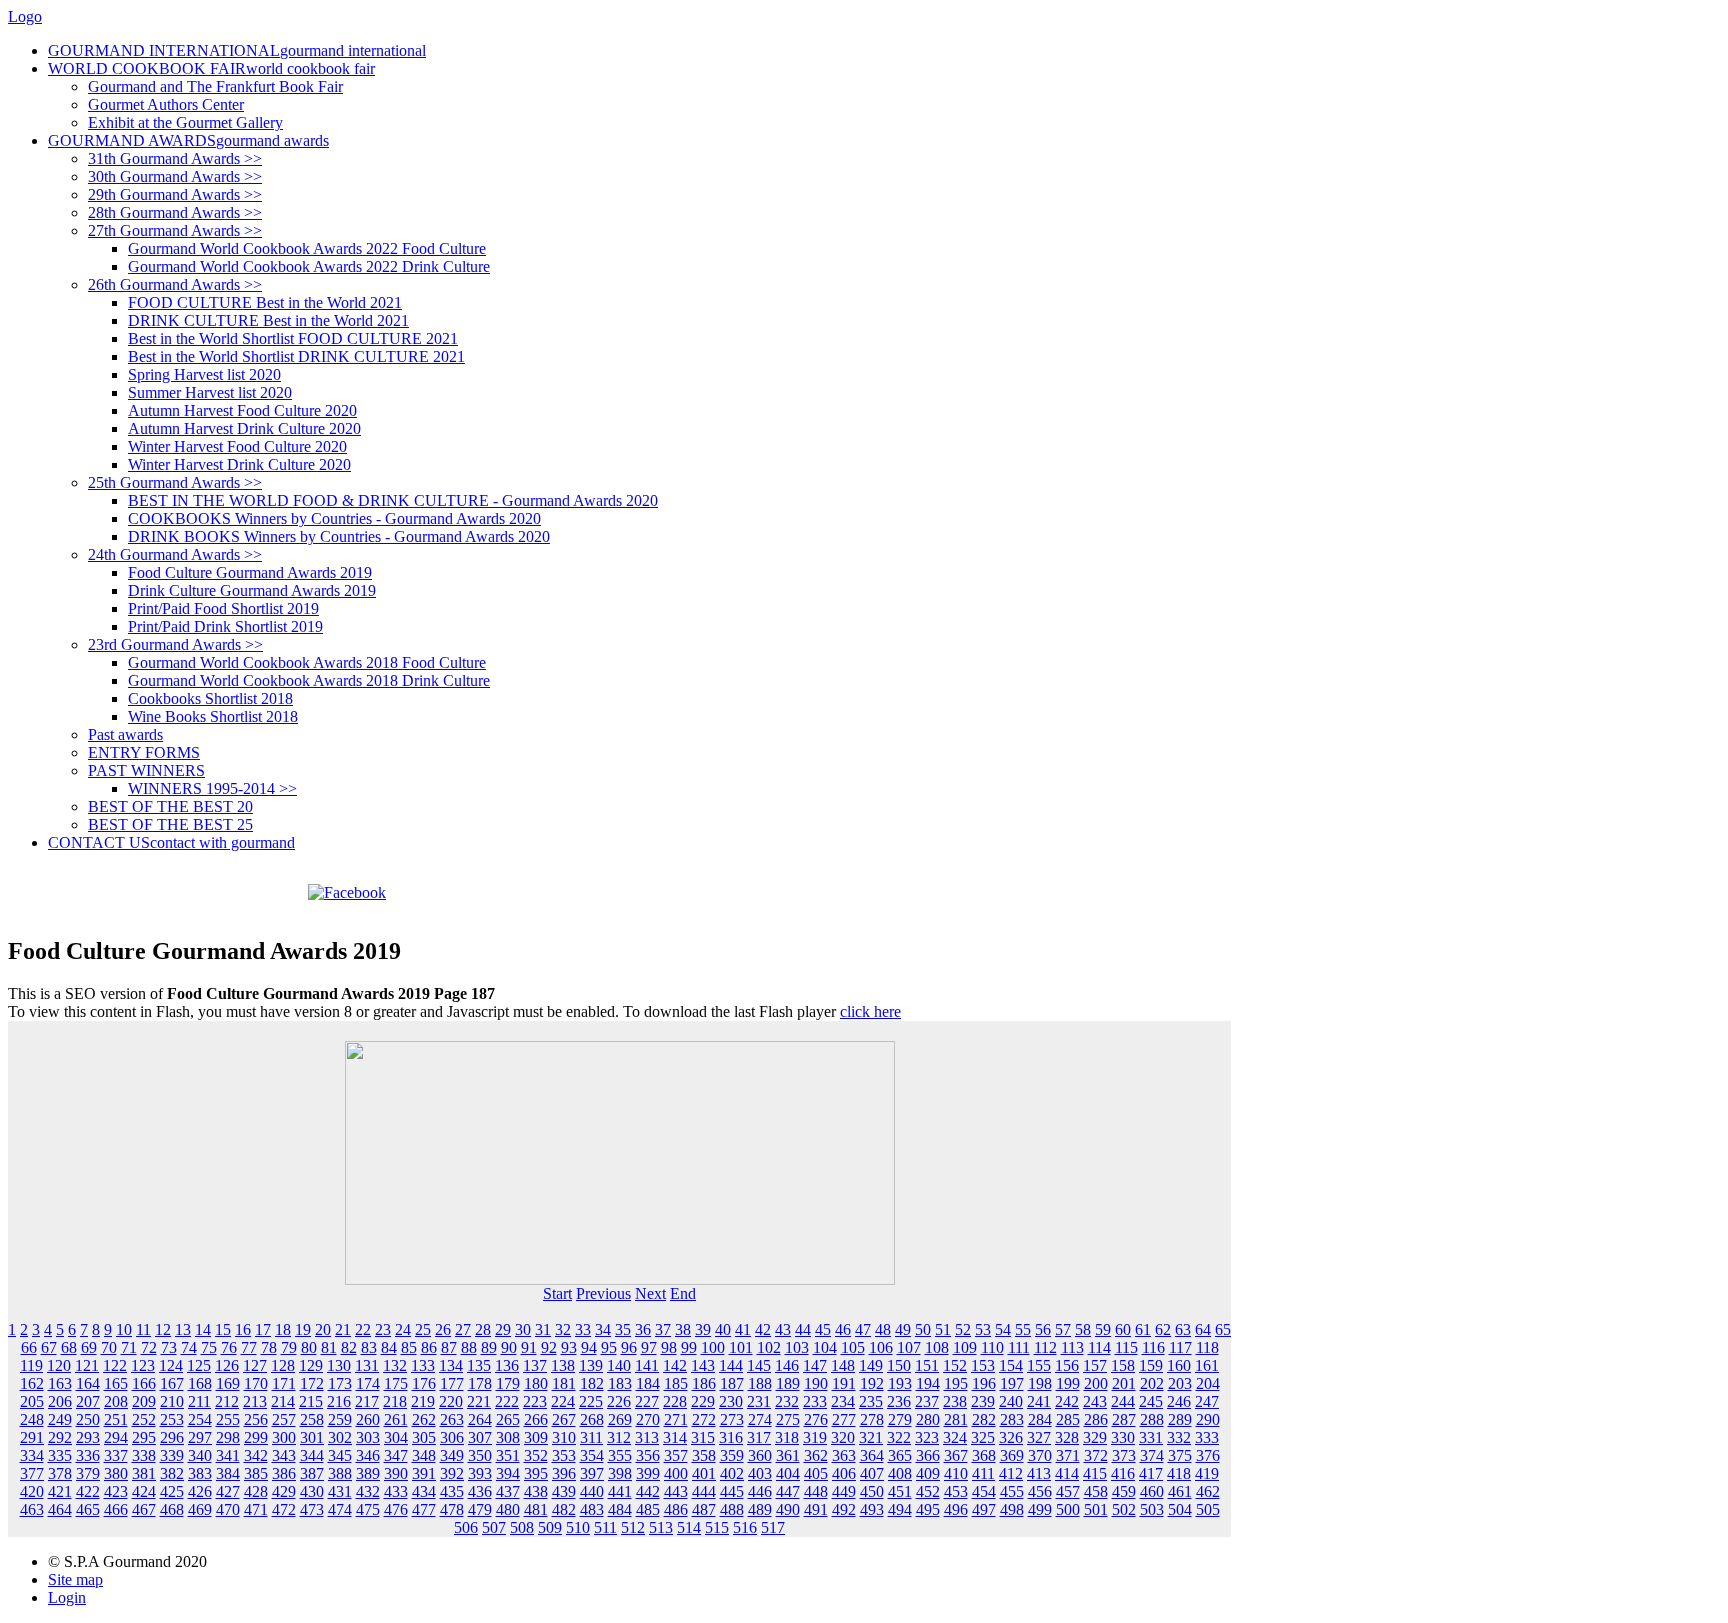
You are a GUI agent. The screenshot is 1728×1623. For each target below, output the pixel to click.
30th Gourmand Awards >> (175, 176)
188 (760, 1383)
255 (228, 1419)
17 (263, 1329)
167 (172, 1383)
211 (199, 1401)
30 (523, 1329)
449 (844, 1491)
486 (676, 1509)
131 (367, 1365)
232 (787, 1401)
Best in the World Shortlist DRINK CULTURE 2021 (296, 356)
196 (984, 1383)
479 (480, 1509)
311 (591, 1437)
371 (1068, 1455)
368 (984, 1455)
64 (1203, 1329)
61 (1143, 1329)
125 (199, 1365)
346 (368, 1455)
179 (508, 1383)
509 (550, 1527)
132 (395, 1365)
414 (1067, 1473)
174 (368, 1383)
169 (228, 1383)
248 (32, 1419)
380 (116, 1473)
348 (424, 1455)
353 (564, 1455)
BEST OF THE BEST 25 (170, 824)
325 (983, 1437)
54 (1003, 1329)
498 (1012, 1509)
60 (1123, 1329)
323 (927, 1437)
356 (648, 1455)
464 (60, 1509)
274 (760, 1419)
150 (899, 1365)
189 (788, 1383)
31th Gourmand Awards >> (175, 158)
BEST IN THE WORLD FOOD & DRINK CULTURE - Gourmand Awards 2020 (393, 500)
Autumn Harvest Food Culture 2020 (242, 410)
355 (620, 1455)
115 (1126, 1347)
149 (871, 1365)
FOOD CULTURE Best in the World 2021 (265, 302)
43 (783, 1329)
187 (732, 1383)
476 (396, 1509)
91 (529, 1347)
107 (909, 1347)
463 (32, 1509)
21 (343, 1329)
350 (480, 1455)
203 (1180, 1383)
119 (31, 1365)
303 (368, 1437)
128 (283, 1365)
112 (1045, 1347)
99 (689, 1347)
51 (943, 1329)
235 (871, 1401)
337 (116, 1455)
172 (312, 1383)
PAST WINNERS (146, 770)
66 (29, 1347)
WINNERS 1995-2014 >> (212, 788)
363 (844, 1455)
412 (1011, 1473)
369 (1012, 1455)
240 (1011, 1401)
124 (171, 1365)
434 (424, 1491)
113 (1072, 1347)
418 (1179, 1473)
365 (900, 1455)
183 (620, 1383)
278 (872, 1419)
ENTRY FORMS (144, 752)
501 (1096, 1509)
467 (144, 1509)
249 (60, 1419)
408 (900, 1473)
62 (1163, 1329)
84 (389, 1347)
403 (760, 1473)
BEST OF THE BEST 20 (170, 806)
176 (424, 1383)
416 (1123, 1473)
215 (311, 1401)
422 (88, 1491)
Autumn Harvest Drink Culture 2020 (244, 428)
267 (564, 1419)
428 (256, 1491)
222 (507, 1401)
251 (116, 1419)
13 (183, 1329)
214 (283, 1401)
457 (1068, 1491)
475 (368, 1509)
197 (1012, 1383)
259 (340, 1419)
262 (424, 1419)
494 (900, 1509)
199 (1068, 1383)
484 (620, 1509)
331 (1151, 1437)
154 (1011, 1365)
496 (956, 1509)
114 (1099, 1347)
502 (1124, 1509)
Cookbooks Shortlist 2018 (210, 698)
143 (703, 1365)
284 (1040, 1419)
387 (312, 1473)
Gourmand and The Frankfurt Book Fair (215, 86)
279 (900, 1419)
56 (1043, 1329)
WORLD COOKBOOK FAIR (211, 68)
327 (1039, 1437)
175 (396, 1383)
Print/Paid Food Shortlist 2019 (223, 608)
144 (731, 1365)
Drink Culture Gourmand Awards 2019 (252, 590)
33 (583, 1329)
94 (589, 1347)
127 (255, 1365)
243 (1095, 1401)
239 (983, 1401)
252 (144, 1419)
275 (788, 1419)
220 (451, 1401)
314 (675, 1437)
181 (564, 1383)
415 (1095, 1473)
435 (452, 1491)
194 (928, 1383)
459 (1124, 1491)
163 (60, 1383)
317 (759, 1437)
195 (956, 1383)
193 (900, 1383)
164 (88, 1383)
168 (200, 1383)
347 (396, 1455)
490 (788, 1509)
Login (67, 1597)
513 (661, 1527)
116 (1153, 1347)
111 (1019, 1347)
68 (69, 1347)
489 (760, 1509)
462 (1208, 1491)
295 (144, 1437)
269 (620, 1419)
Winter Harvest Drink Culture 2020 (239, 464)
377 (32, 1473)
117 (1180, 1347)
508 (522, 1527)
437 (508, 1491)
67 (49, 1347)
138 (563, 1365)
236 (899, 1401)
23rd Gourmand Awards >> (175, 644)
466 (116, 1509)
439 (564, 1491)
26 (443, 1329)
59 (1103, 1329)
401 (704, 1473)
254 (200, 1419)
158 (1123, 1365)
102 (769, 1347)
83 (369, 1347)
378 (60, 1473)
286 (1096, 1419)
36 (643, 1329)
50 (923, 1329)
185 (676, 1383)
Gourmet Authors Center (166, 104)
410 (956, 1473)
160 (1179, 1365)
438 (536, 1491)
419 (1207, 1473)
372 (1096, 1455)
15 (223, 1329)
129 (311, 1365)
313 (647, 1437)
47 (863, 1329)
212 (227, 1401)
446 (760, 1491)
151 (927, 1365)
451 (900, 1491)
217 (367, 1401)
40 (723, 1329)
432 (368, 1491)
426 (200, 1491)
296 (172, 1437)
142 (675, 1365)
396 (564, 1473)
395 (536, 1473)
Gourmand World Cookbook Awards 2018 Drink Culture (309, 680)
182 (592, 1383)
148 (843, 1365)
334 (32, 1455)
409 (928, 1473)
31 (543, 1329)
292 (60, 1437)
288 (1152, 1419)
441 (620, 1491)
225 (591, 1401)
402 (732, 1473)
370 (1040, 1455)
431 (340, 1491)
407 (872, 1473)
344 (312, 1455)
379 (88, 1473)
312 (619, 1437)
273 (732, 1419)
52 (963, 1329)
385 (256, 1473)
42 (763, 1329)
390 (396, 1473)
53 (983, 1329)
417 (1151, 1473)
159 (1151, 1365)
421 (60, 1491)
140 (619, 1365)
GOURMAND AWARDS (188, 140)
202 (1152, 1383)
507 (494, 1527)
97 (649, 1347)
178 (480, 1383)
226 (619, 1401)
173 (340, 1383)
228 (675, 1401)
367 (956, 1455)
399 (648, 1473)
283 (1012, 1419)
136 (507, 1365)
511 (605, 1527)
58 (1083, 1329)
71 (129, 1347)
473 (312, 1509)
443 (676, 1491)
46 (843, 1329)
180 (536, 1383)
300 (284, 1437)
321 (871, 1437)
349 (452, 1455)
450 (872, 1491)
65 (1223, 1329)
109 (965, 1347)
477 (424, 1509)
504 (1180, 1509)
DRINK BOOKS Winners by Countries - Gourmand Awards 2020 (339, 536)
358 (704, 1455)
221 (479, 1401)
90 (509, 1347)
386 (284, 1473)
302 (340, 1437)
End (683, 1293)
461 (1180, 1491)
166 (144, 1383)
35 (623, 1329)
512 (633, 1527)
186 (704, 1383)
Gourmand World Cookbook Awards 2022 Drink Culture (309, 266)
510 (578, 1527)
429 (284, 1491)
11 (143, 1329)
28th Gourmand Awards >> (175, 212)
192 (872, 1383)
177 (452, 1383)
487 (704, 1509)
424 (144, 1491)
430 (312, 1491)
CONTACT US (171, 842)
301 (312, 1437)
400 (676, 1473)
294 (116, 1437)
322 (899, 1437)
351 (508, 1455)
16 (243, 1329)
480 (508, 1509)
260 (368, 1419)
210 (172, 1401)
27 (463, 1329)
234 (843, 1401)
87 (449, 1347)
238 (955, 1401)
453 (956, 1491)
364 (872, 1455)
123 (143, 1365)
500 (1068, 1509)
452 (928, 1491)
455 (1012, 1491)
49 (903, 1329)
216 (339, 1401)
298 (228, 1437)
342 (256, 1455)
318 (787, 1437)
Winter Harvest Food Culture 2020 (237, 446)
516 (745, 1527)
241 (1039, 1401)
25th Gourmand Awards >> (175, 482)
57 (1063, 1329)
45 (823, 1329)
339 (172, 1455)
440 (592, 1491)
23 (383, 1329)
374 (1152, 1455)
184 (648, 1383)
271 (676, 1419)
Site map (75, 1579)
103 (797, 1347)
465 (88, 1509)
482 (564, 1509)
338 (144, 1455)
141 (647, 1365)
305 (424, 1437)
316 (731, 1437)
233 (815, 1401)
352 (536, 1455)
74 (189, 1347)
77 (249, 1347)
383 (200, 1473)
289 (1180, 1419)
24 (403, 1329)
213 (255, 1401)
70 (109, 1347)
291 (32, 1437)
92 (549, 1347)
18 (283, 1329)
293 (88, 1437)
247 (1207, 1401)
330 (1123, 1437)
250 (88, 1419)
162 (32, 1383)
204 (1208, 1383)
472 (284, 1509)
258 (312, 1419)
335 (60, 1455)
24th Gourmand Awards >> (175, 554)
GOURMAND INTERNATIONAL (237, 50)
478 (452, 1509)
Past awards (125, 734)
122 (115, 1365)
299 (256, 1437)
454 (984, 1491)
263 (452, 1419)
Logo (25, 16)
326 (1011, 1437)
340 (200, 1455)
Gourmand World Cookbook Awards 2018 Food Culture (307, 662)
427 (228, 1491)
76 (229, 1347)
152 (955, 1365)
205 (32, 1401)
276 (816, 1419)
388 (340, 1473)
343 (284, 1455)
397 (592, 1473)
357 (676, 1455)
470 (228, 1509)
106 (881, 1347)
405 (816, 1473)
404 (788, 1473)
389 (368, 1473)
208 (116, 1401)
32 (563, 1329)
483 (592, 1509)
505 (1208, 1509)
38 (683, 1329)
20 (323, 1329)
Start (557, 1293)
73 (169, 1347)
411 (983, 1473)
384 (228, 1473)
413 (1039, 1473)
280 (928, 1419)
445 (732, 1491)
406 (844, 1473)
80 (309, 1347)
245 (1151, 1401)
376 (1208, 1455)
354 (592, 1455)
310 (564, 1437)
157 (1095, 1365)
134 (451, 1365)
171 (284, 1383)
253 (172, 1419)
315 (703, 1437)
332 (1179, 1437)
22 (363, 1329)
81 (329, 1347)
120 (59, 1365)
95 (609, 1347)
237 (927, 1401)
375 (1180, 1455)
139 (591, 1365)
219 (423, 1401)
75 (209, 1347)
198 (1040, 1383)
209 (144, 1401)
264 (480, 1419)
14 (203, 1329)
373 (1124, 1455)
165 (116, 1383)
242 (1067, 1401)
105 (853, 1347)
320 (843, 1437)
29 (503, 1329)
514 (689, 1527)
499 (1040, 1509)
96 (629, 1347)
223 (535, 1401)
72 (149, 1347)
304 (396, 1437)
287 (1124, 1419)
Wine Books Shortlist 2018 (213, 716)
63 (1183, 1329)
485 (648, 1509)
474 (340, 1509)
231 (759, 1401)
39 (703, 1329)
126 (227, 1365)
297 (200, 1437)
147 (815, 1365)
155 (1039, 1365)
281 (956, 1419)
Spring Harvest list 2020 (204, 374)
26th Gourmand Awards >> (175, 284)
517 (773, 1527)
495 (928, 1509)
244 (1123, 1401)
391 (424, 1473)
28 (483, 1329)
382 (172, 1473)
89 (489, 1347)
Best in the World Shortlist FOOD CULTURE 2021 (293, 338)
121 (87, 1365)
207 (88, 1401)
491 (816, 1509)
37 (663, 1329)
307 (480, 1437)
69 (89, 1347)
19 (303, 1329)
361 (788, 1455)
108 (937, 1347)
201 (1124, 1383)
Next (650, 1293)
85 (409, 1347)
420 (32, 1491)
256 (256, 1419)
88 (469, 1347)
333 (1207, 1437)
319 (815, 1437)
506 (466, 1527)
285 (1068, 1419)
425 (172, 1491)
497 (984, 1509)
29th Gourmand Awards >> (175, 194)
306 (452, 1437)
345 (340, 1455)
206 (60, 1401)
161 (1207, 1365)
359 (732, 1455)
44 (803, 1329)
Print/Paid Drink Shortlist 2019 (225, 626)
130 (339, 1365)
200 (1096, 1383)
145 (759, 1365)
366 (928, 1455)
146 (787, 1365)
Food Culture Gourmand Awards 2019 (250, 572)
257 (284, 1419)
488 (732, 1509)
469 (200, 1509)
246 (1179, 1401)
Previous (603, 1293)
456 (1040, 1491)
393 (480, 1473)
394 (508, 1473)
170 (256, 1383)
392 (452, 1473)
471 (256, 1509)
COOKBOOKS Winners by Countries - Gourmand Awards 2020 (334, 518)
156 (1067, 1365)
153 (983, 1365)
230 (731, 1401)
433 (396, 1491)
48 (883, 1329)
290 (1208, 1419)
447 (788, 1491)
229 (703, 1401)
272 (704, 1419)
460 (1152, 1491)
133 (423, 1365)
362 (816, 1455)
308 (508, 1437)
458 (1096, 1491)
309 (536, 1437)
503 (1152, 1509)
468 (172, 1509)
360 (760, 1455)
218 (395, 1401)
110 (992, 1347)
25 (423, 1329)
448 (816, 1491)
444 (704, 1491)
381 (144, 1473)
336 (88, 1455)
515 (717, 1527)
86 (429, 1347)
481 (536, 1509)
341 (228, 1455)
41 (743, 1329)
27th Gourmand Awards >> (175, 230)
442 (648, 1491)
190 (816, 1383)
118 (1207, 1347)
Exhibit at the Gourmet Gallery (185, 122)
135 (479, 1365)
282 (984, 1419)
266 (536, 1419)
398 (620, 1473)
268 (592, 1419)
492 (844, 1509)
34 (603, 1329)
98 (669, 1347)
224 (563, 1401)
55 (1023, 1329)
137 (535, 1365)
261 (396, 1419)
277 (844, 1419)
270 (648, 1419)
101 (741, 1347)
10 (124, 1329)
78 (269, 1347)
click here (870, 1011)
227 (647, 1401)
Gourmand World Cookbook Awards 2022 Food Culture (307, 248)
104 (825, 1347)
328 (1067, 1437)
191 (844, 1383)
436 (480, 1491)
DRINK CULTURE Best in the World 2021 (268, 320)
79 (289, 1347)
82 (349, 1347)
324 (955, 1437)
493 (872, 1509)
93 (569, 1347)
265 (508, 1419)
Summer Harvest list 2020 (210, 392)
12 (163, 1329)
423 (116, 1491)
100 (713, 1347)
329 (1095, 1437)
